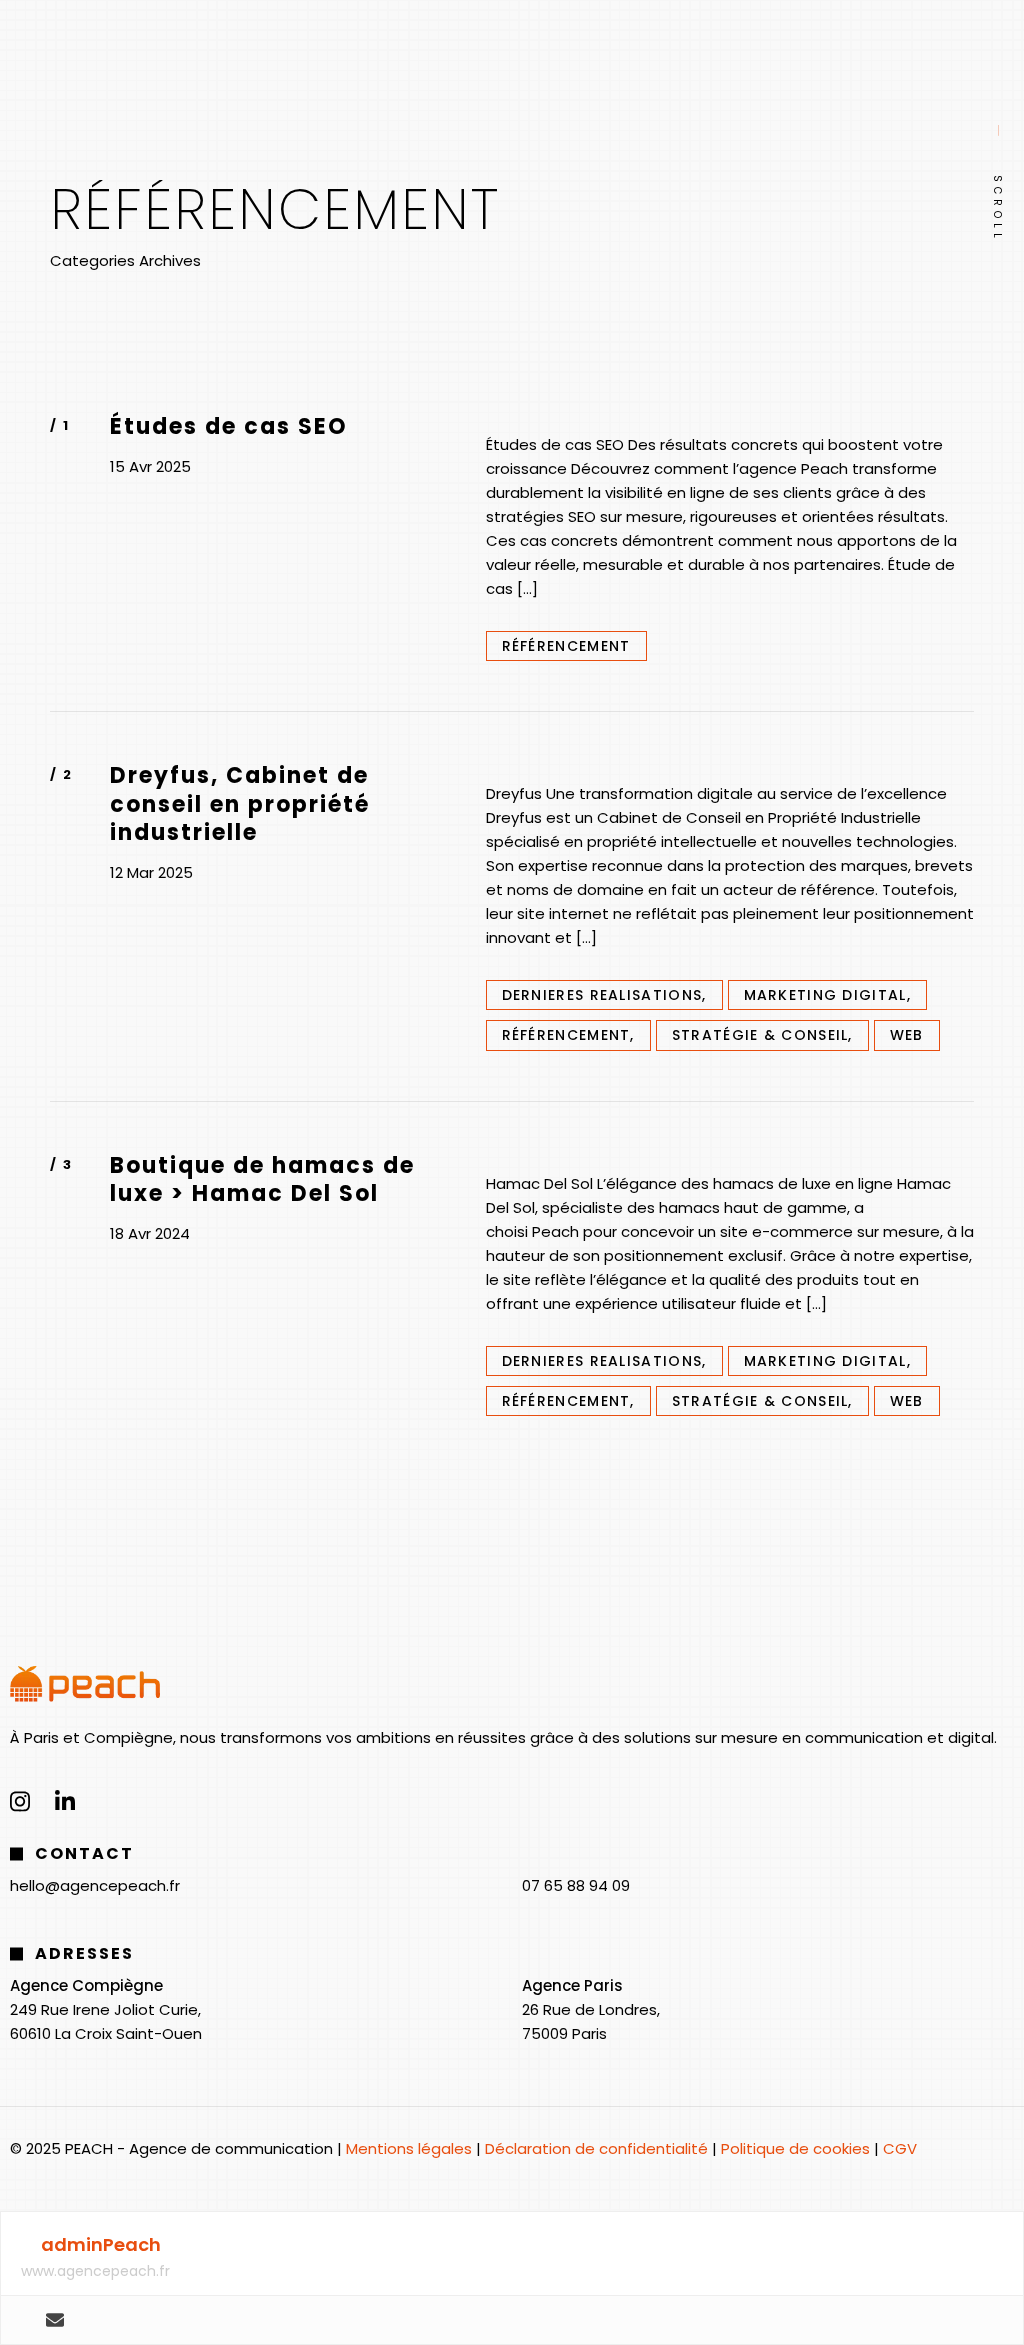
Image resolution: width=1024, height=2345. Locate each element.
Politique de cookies (795, 2148)
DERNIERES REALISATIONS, (604, 995)
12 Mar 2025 (151, 873)
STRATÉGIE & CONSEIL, (762, 1035)
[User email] (55, 2320)
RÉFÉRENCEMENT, (568, 1035)
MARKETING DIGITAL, (827, 995)
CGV (900, 2148)
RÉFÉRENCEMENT (566, 646)
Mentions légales (409, 2148)
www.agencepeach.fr (95, 2271)
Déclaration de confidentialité (596, 2148)
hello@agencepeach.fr (95, 1885)
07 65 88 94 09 (576, 1885)
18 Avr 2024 (150, 1234)
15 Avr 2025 (150, 467)
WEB (907, 1035)
